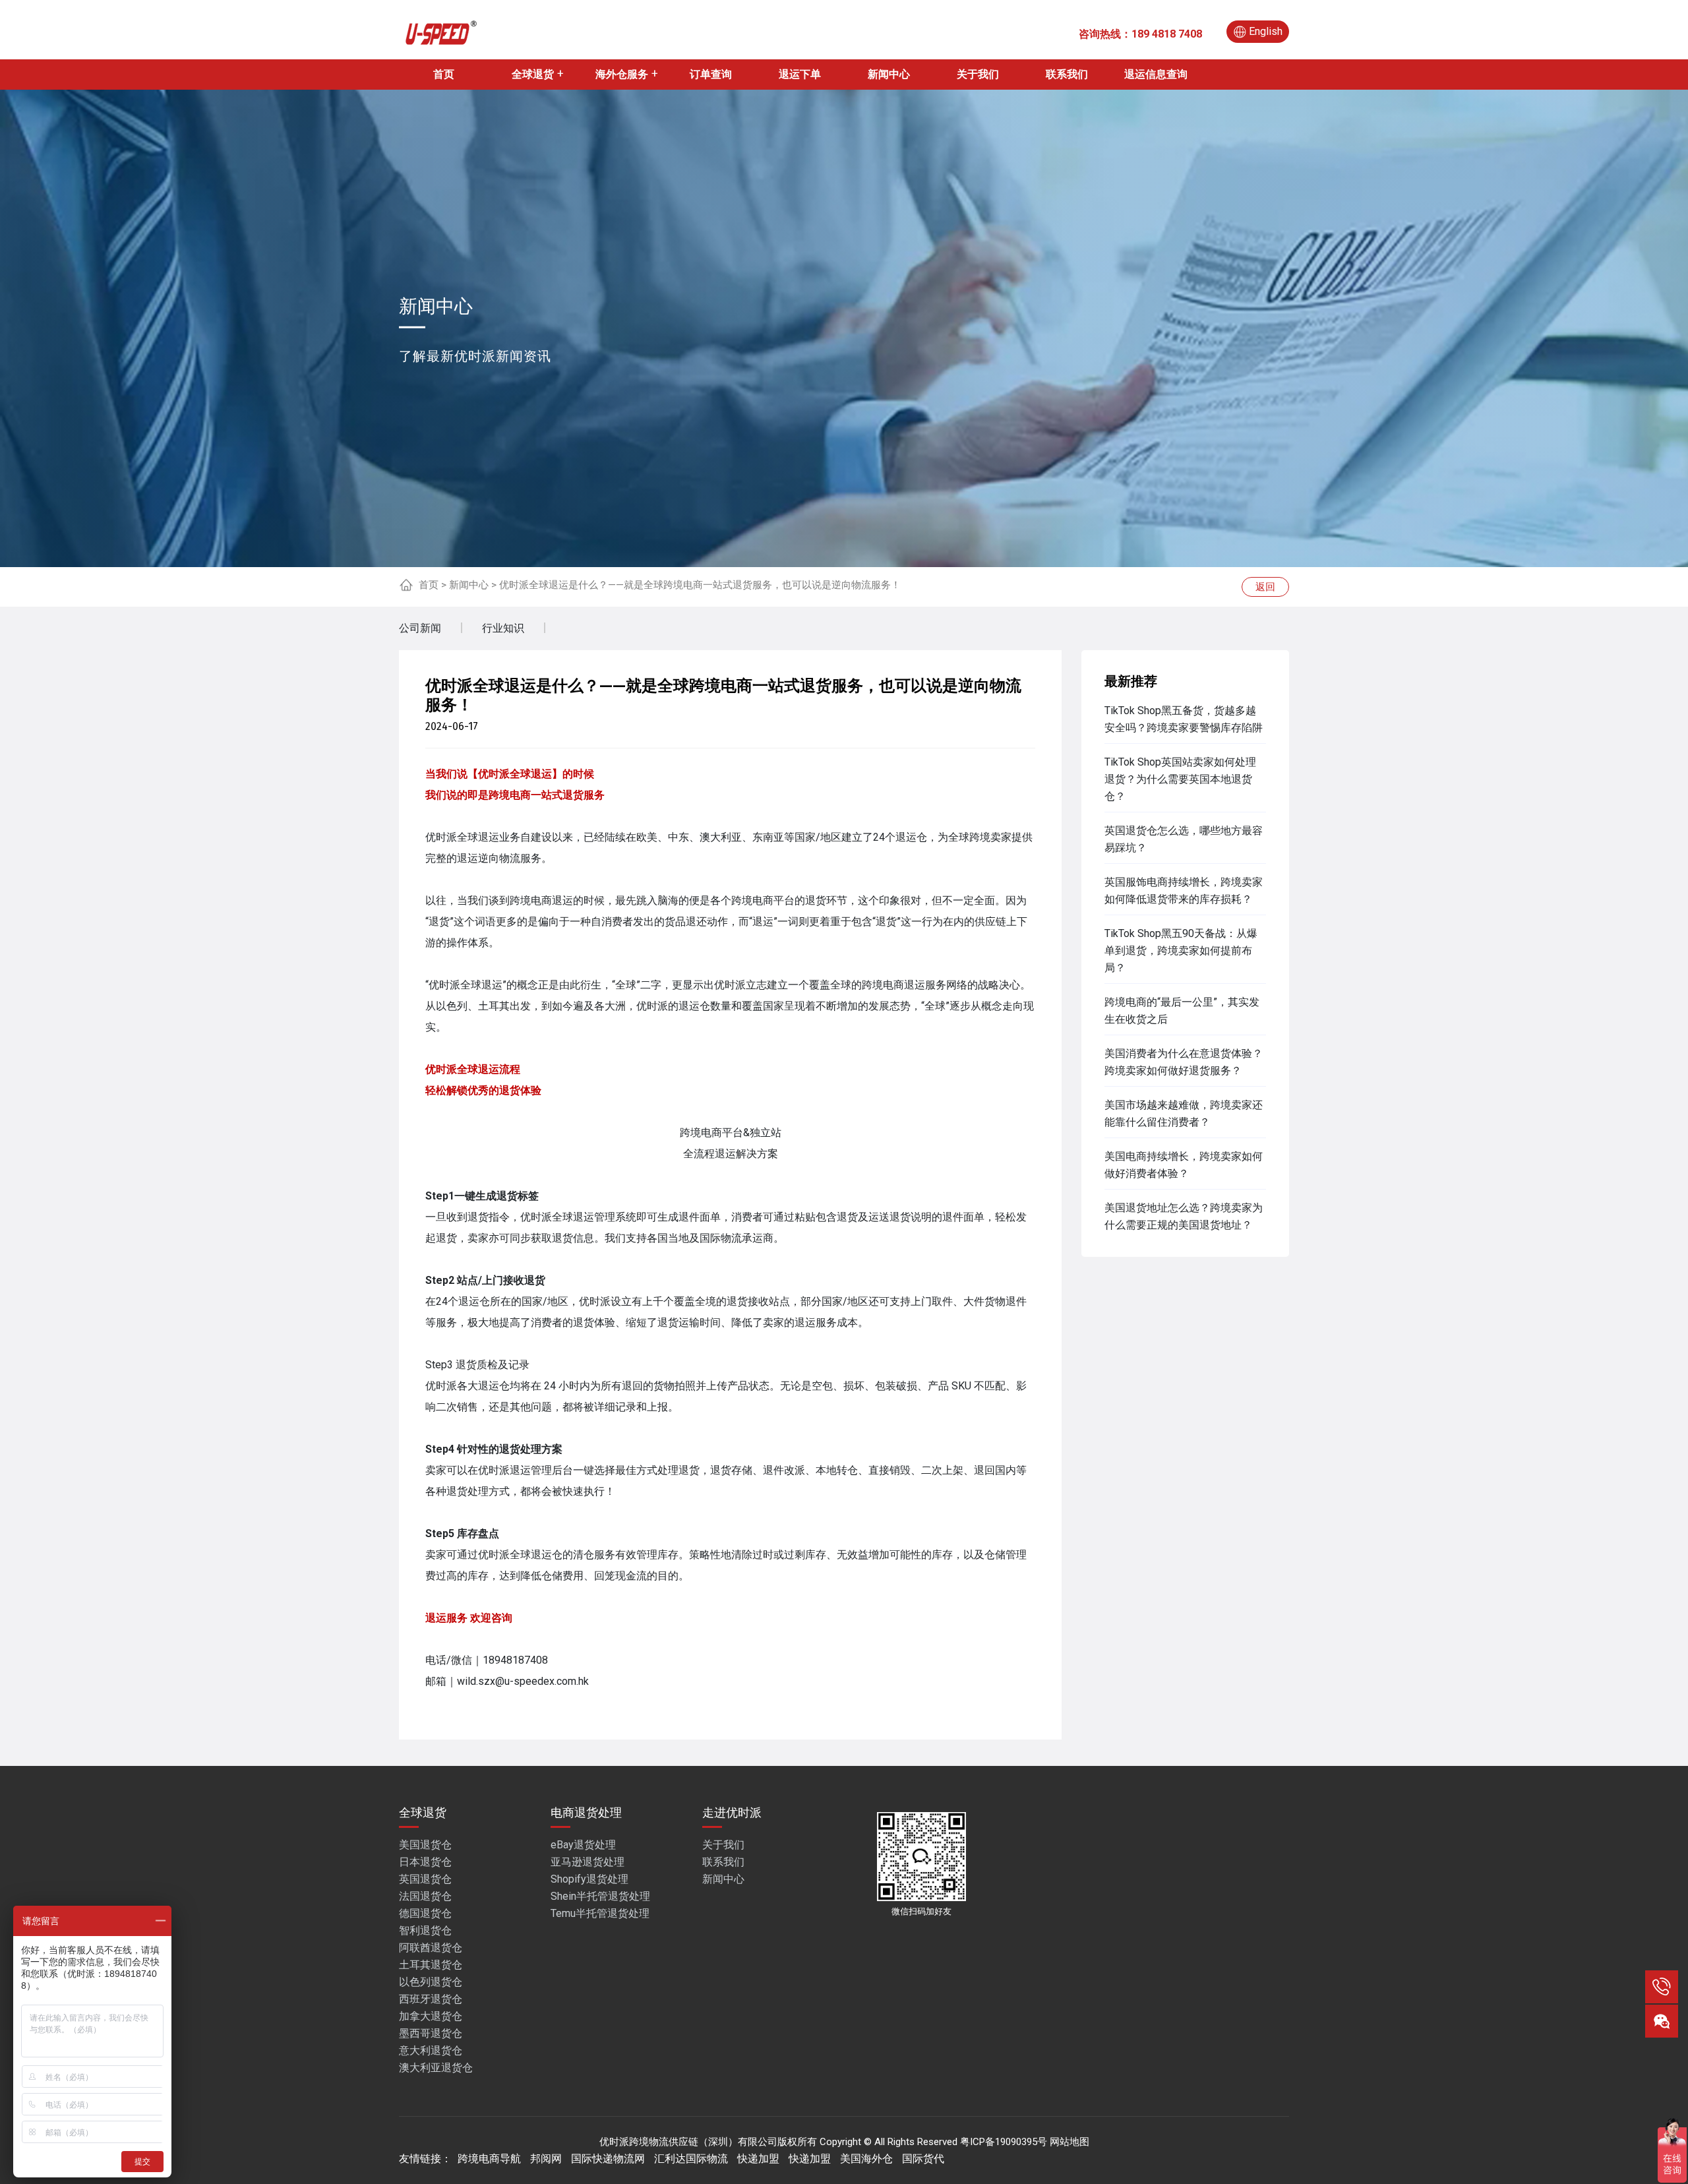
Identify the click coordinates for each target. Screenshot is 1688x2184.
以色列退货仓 (431, 1982)
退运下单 (800, 74)
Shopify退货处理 (589, 1879)
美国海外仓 (866, 2159)
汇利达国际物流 (691, 2159)
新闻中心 (889, 74)
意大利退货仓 (431, 2050)
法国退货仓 (425, 1896)
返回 (1265, 587)
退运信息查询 (1156, 74)
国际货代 (923, 2159)
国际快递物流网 (608, 2159)
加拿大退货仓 (431, 2016)
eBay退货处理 (583, 1845)
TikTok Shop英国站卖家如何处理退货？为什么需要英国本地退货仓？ (1180, 779)
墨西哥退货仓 (431, 2033)
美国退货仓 (425, 1845)
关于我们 (978, 74)
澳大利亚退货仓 (436, 2068)
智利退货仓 (425, 1930)
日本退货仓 (425, 1862)
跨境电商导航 (489, 2159)
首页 (444, 74)
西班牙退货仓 (431, 1999)
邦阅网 (546, 2159)
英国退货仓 (425, 1879)
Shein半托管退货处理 (600, 1896)
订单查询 (711, 74)
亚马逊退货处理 (588, 1862)
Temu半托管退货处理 (600, 1913)
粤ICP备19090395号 (1004, 2142)
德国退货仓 (425, 1913)
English (1266, 31)
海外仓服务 (622, 74)
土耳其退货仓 (431, 1965)
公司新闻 (420, 628)
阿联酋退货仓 (431, 1948)
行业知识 (503, 628)
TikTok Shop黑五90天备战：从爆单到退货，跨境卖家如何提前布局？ (1181, 951)
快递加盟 (758, 2159)
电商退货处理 (586, 1812)
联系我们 (1067, 74)
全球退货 (533, 74)
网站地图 (1070, 2142)
